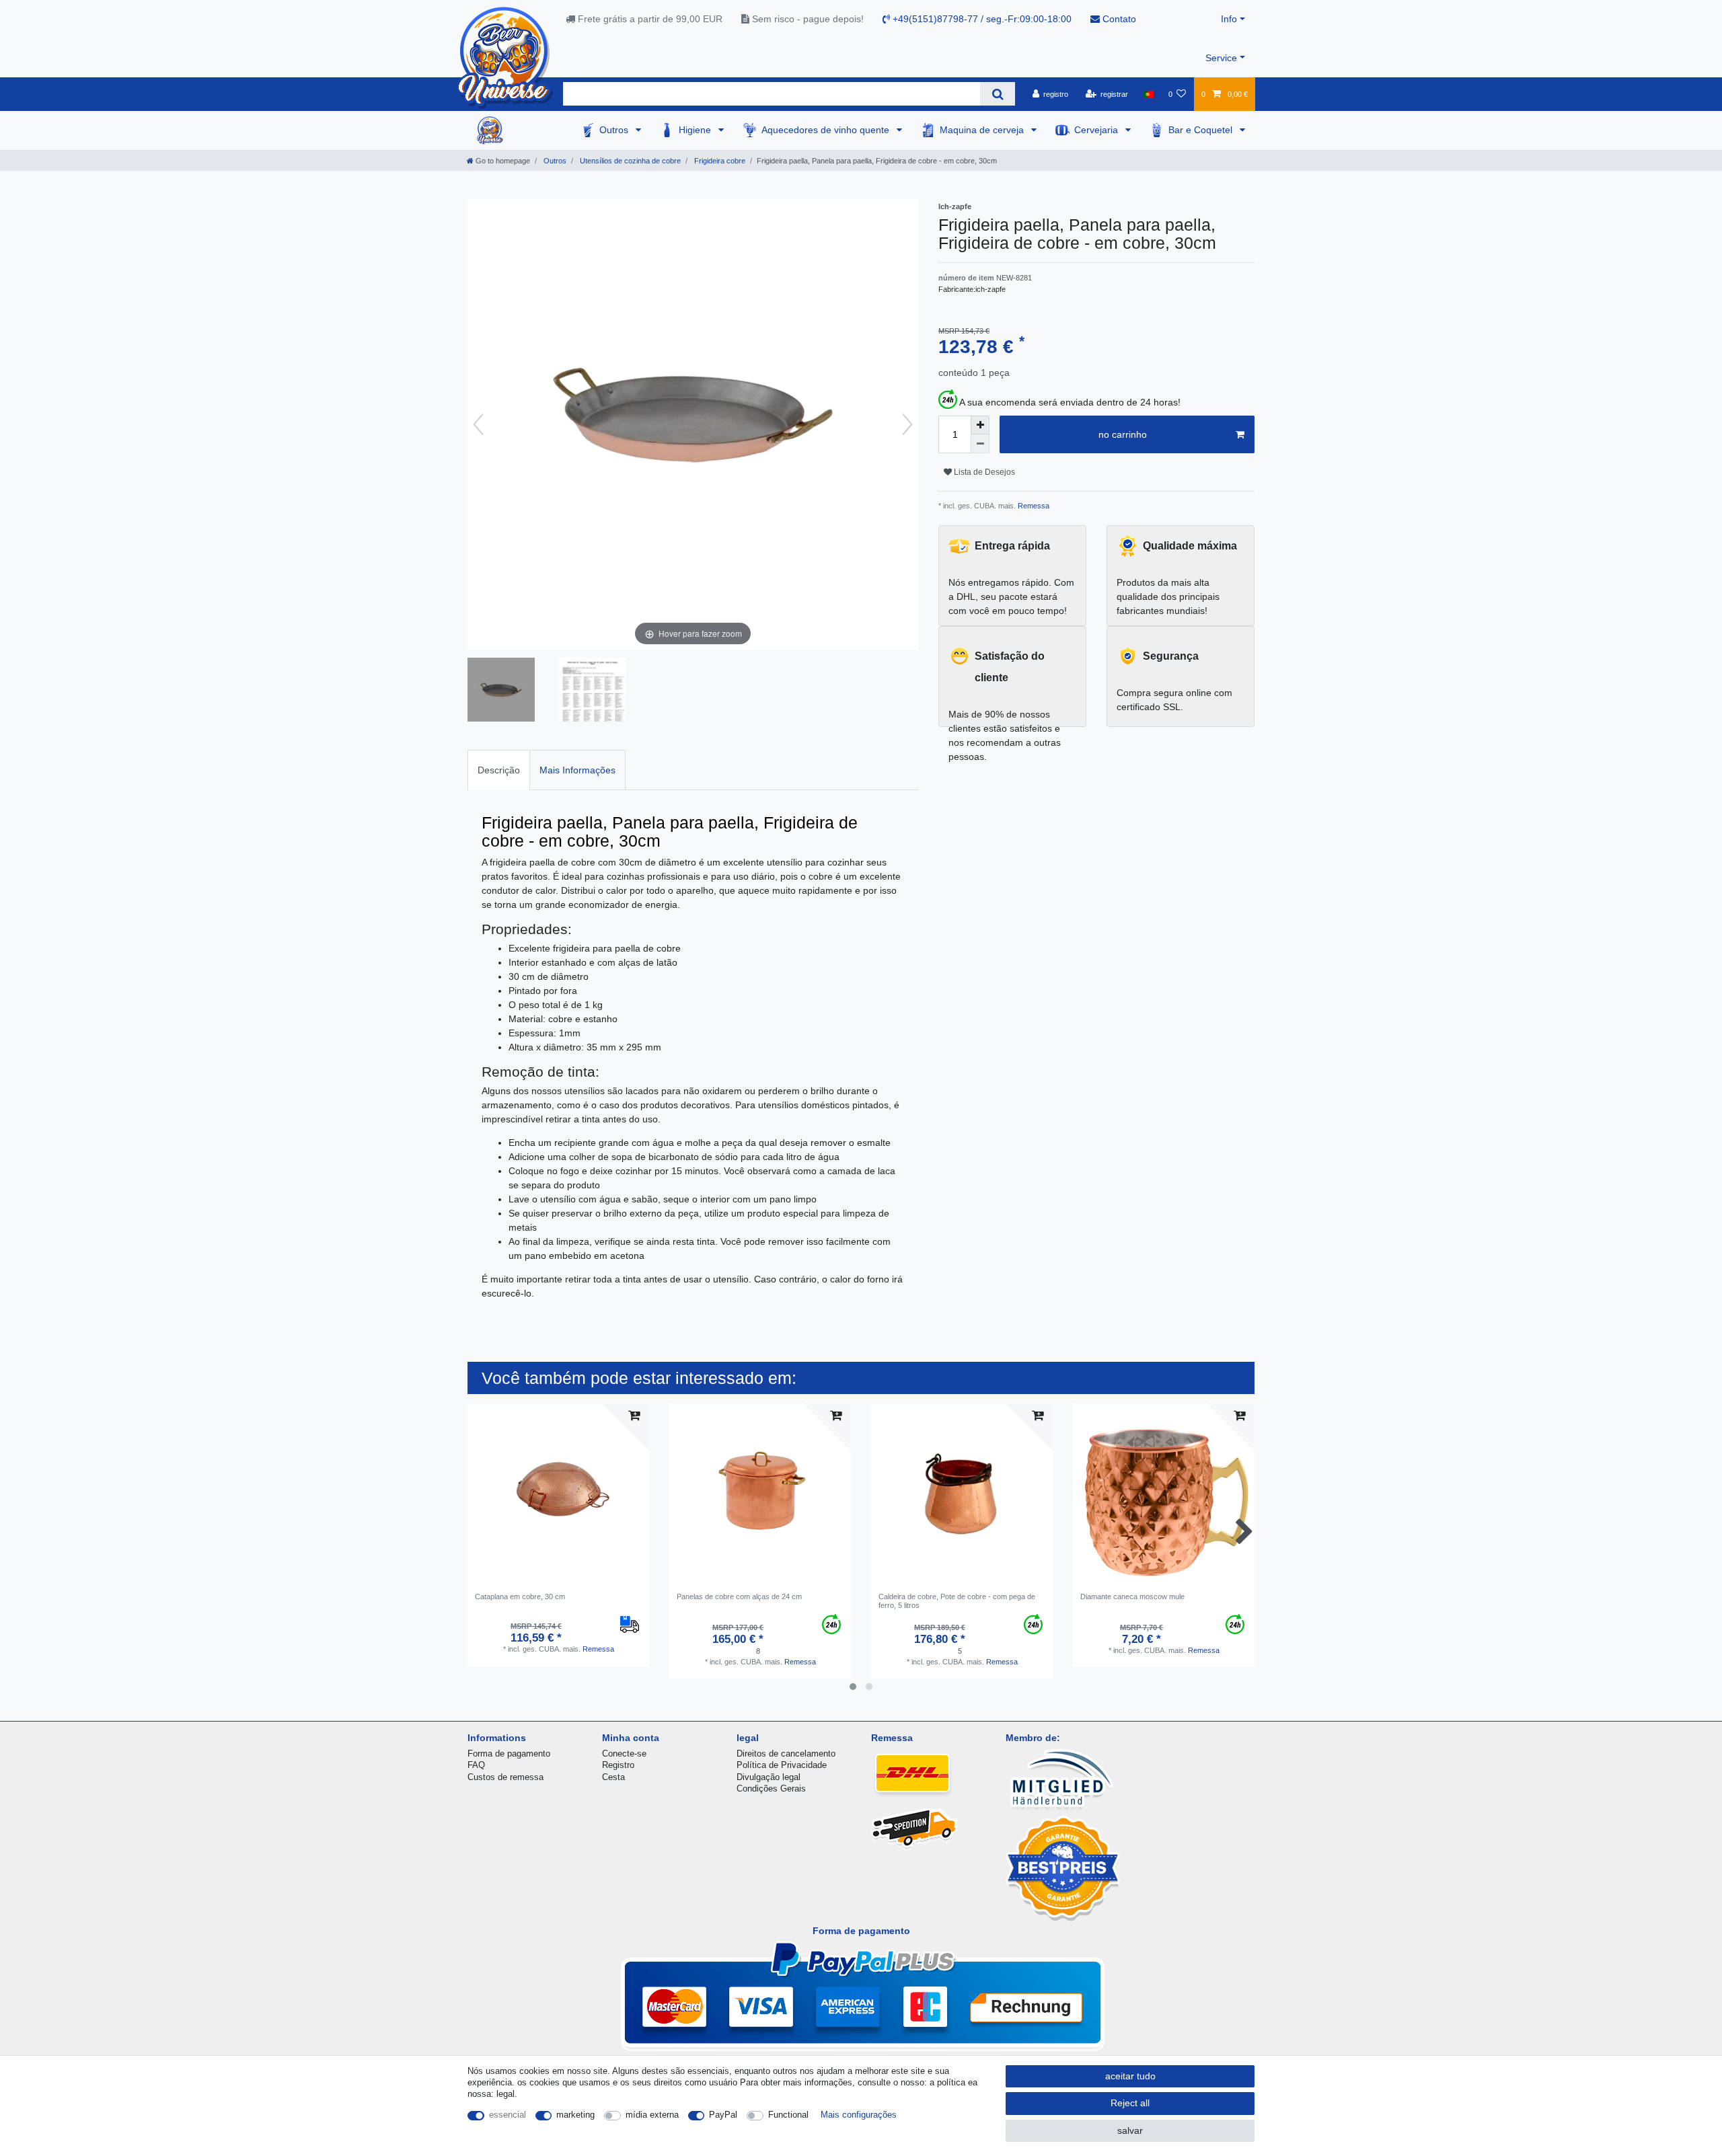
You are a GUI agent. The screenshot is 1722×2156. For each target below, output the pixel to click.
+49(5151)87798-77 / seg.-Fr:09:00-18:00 (981, 19)
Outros (615, 130)
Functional (788, 2115)
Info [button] (1229, 19)
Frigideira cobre (719, 161)
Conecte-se (624, 1754)
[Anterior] (478, 424)
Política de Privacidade (782, 1765)
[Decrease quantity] (980, 444)
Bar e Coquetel (1202, 130)
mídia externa (652, 2115)
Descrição (499, 770)
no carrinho (1123, 434)
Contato (1118, 19)
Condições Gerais (771, 1788)
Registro (618, 1765)
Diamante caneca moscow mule (1132, 1596)
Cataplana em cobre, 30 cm (520, 1596)
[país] (1148, 94)
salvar (1130, 2130)
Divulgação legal (769, 1777)
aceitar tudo (1130, 2076)
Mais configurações (859, 2115)
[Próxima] (907, 424)
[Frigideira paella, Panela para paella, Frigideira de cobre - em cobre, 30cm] (501, 691)
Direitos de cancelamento (786, 1754)
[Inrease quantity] (980, 425)
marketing (575, 2115)
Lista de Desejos (983, 472)
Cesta (613, 1777)
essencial (508, 2115)
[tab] (499, 770)
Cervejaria (1097, 130)
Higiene (696, 130)
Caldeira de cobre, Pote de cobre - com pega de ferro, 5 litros (957, 1601)
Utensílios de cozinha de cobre (629, 161)
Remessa (1033, 506)
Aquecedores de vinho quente (827, 130)
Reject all (1130, 2103)
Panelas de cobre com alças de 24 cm (739, 1596)
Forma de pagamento (509, 1754)
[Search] (997, 94)
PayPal (723, 2115)
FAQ (476, 1765)
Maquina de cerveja (983, 130)
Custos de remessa (506, 1777)
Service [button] (1221, 58)
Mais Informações (577, 770)
